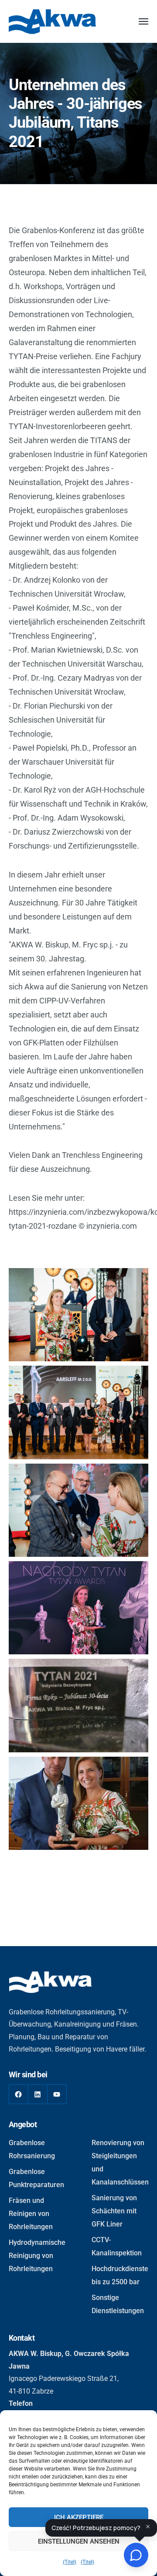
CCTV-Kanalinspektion (117, 2246)
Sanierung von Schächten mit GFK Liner (114, 2211)
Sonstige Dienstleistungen (118, 2304)
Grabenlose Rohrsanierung (32, 2149)
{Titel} (70, 2562)
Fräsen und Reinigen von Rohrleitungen (31, 2214)
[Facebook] (19, 2094)
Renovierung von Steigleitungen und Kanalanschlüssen (120, 2162)
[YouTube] (57, 2094)
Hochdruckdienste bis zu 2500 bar (120, 2275)
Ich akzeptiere (79, 2517)
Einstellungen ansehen (79, 2541)
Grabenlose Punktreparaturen (36, 2178)
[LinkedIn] (38, 2094)
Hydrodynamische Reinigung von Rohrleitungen (37, 2256)
